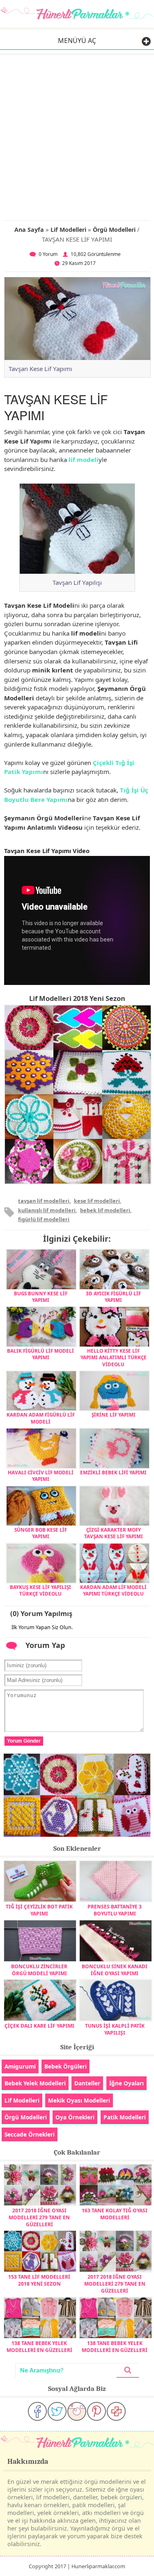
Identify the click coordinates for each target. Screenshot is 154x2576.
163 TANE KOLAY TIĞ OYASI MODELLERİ (115, 2214)
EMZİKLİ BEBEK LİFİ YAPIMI (113, 1472)
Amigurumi (20, 2066)
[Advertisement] (77, 136)
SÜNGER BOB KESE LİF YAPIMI (41, 1533)
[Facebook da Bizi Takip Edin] (37, 2411)
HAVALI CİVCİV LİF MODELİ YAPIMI (41, 1476)
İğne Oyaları (126, 2083)
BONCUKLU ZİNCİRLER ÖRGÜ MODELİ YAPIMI (39, 1970)
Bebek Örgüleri (66, 2066)
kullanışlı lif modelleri (47, 1210)
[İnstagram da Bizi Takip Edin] (77, 2411)
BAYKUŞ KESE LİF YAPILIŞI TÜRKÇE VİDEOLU (40, 1590)
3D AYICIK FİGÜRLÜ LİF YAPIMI (113, 1297)
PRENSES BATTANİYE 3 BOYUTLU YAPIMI (115, 1910)
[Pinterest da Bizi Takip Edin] (97, 2411)
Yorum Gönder (24, 1741)
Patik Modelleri (125, 2117)
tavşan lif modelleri (44, 1201)
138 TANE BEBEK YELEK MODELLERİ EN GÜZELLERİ (39, 2347)
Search (128, 2371)
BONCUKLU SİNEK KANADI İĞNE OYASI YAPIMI (115, 1970)
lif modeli (84, 460)
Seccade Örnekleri (30, 2134)
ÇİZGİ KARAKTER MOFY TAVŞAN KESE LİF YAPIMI (114, 1533)
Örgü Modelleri (114, 230)
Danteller (87, 2083)
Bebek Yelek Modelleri (35, 2083)
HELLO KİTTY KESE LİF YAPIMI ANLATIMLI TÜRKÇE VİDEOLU (114, 1357)
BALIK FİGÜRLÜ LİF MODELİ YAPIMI (40, 1354)
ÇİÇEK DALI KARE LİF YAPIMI (39, 2026)
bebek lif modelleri (105, 1210)
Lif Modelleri (68, 230)
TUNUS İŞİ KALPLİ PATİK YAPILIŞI (115, 2029)
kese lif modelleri (97, 1201)
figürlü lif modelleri (44, 1219)
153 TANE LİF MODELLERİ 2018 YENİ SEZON (39, 2280)
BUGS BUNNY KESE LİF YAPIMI (41, 1297)
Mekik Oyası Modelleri (79, 2100)
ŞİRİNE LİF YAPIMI (114, 1415)
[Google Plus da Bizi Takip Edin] (116, 2411)
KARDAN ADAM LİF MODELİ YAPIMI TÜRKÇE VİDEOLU (113, 1590)
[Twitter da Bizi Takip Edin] (57, 2411)
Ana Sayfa (29, 230)
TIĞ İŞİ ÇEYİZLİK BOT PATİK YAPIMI (39, 1910)
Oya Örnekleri (75, 2117)
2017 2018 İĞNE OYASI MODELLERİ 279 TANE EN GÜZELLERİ (39, 2217)
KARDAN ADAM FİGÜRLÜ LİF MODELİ (41, 1418)
